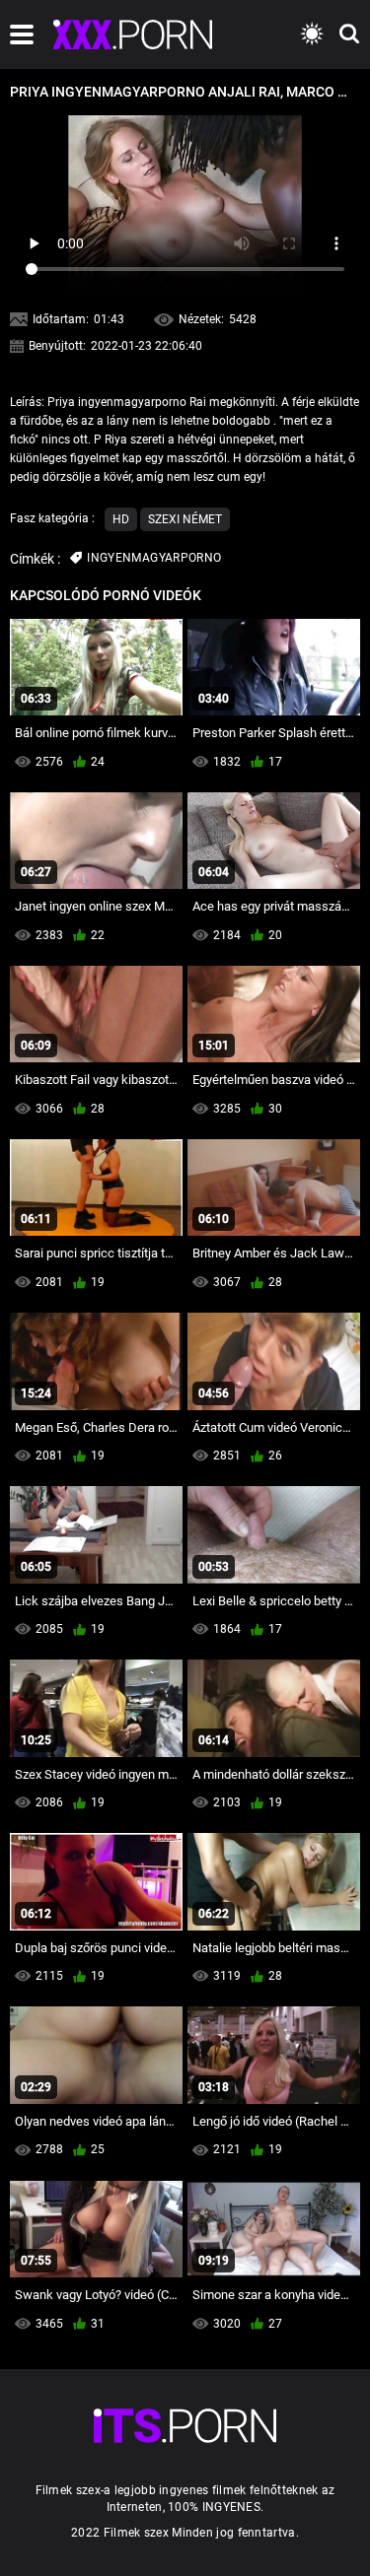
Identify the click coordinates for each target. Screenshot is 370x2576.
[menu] (22, 34)
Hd (121, 519)
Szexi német (185, 519)
